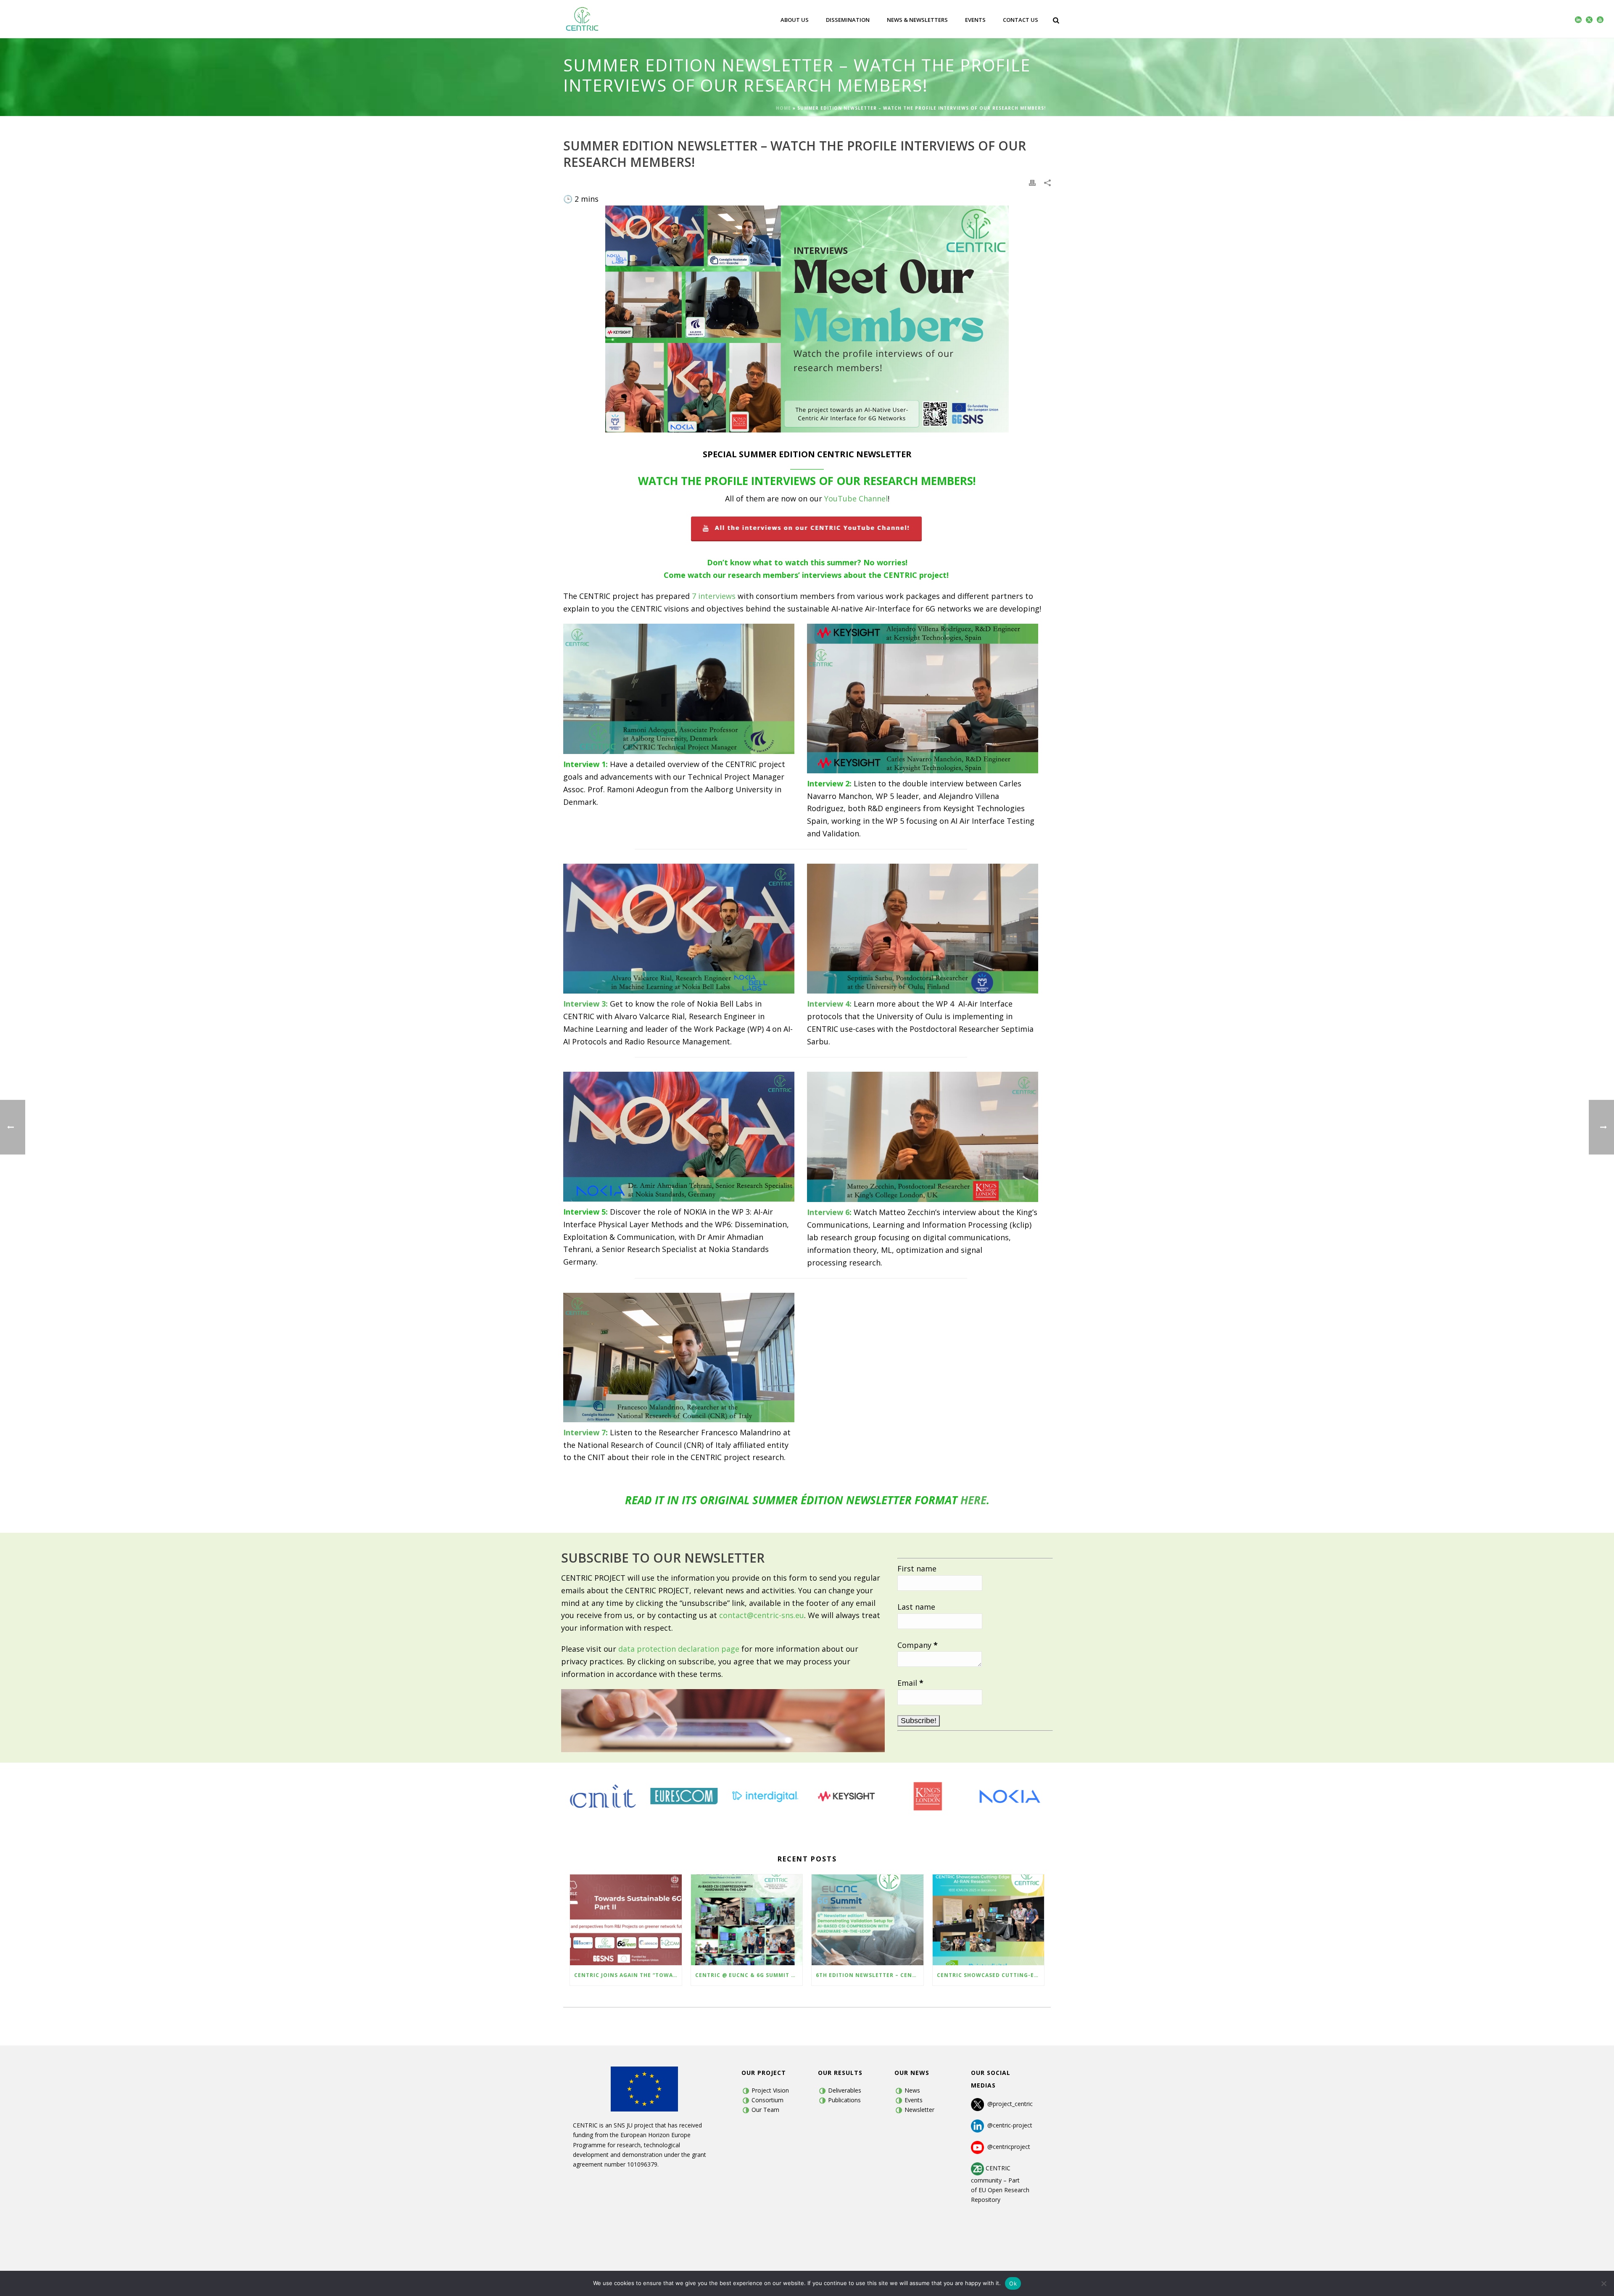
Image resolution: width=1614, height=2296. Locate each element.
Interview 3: (585, 1004)
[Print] (1032, 182)
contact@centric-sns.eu (762, 1615)
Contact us (1021, 20)
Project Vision (770, 2090)
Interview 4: (829, 1004)
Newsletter (919, 2110)
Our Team (765, 2110)
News (912, 2090)
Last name (916, 1607)
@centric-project (1008, 2125)
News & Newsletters (917, 20)
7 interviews (714, 596)
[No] (1603, 2283)
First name (917, 1568)
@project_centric (1010, 2104)
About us (795, 20)
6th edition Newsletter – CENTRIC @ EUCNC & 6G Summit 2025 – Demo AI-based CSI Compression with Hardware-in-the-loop (870, 1975)
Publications (844, 2100)
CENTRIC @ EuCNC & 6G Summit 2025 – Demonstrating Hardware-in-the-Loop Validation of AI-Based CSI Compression (749, 1975)
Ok (1013, 2283)
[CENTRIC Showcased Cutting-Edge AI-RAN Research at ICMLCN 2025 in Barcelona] (989, 1920)
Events (975, 20)
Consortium (767, 2100)
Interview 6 (828, 1212)
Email (910, 1683)
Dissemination (848, 20)
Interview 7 (584, 1432)
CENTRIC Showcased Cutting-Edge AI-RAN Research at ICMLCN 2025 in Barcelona (991, 1975)
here (973, 1500)
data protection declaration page (679, 1649)
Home (783, 108)
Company (918, 1645)
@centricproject (1007, 2147)
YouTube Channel (856, 498)
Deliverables (845, 2090)
